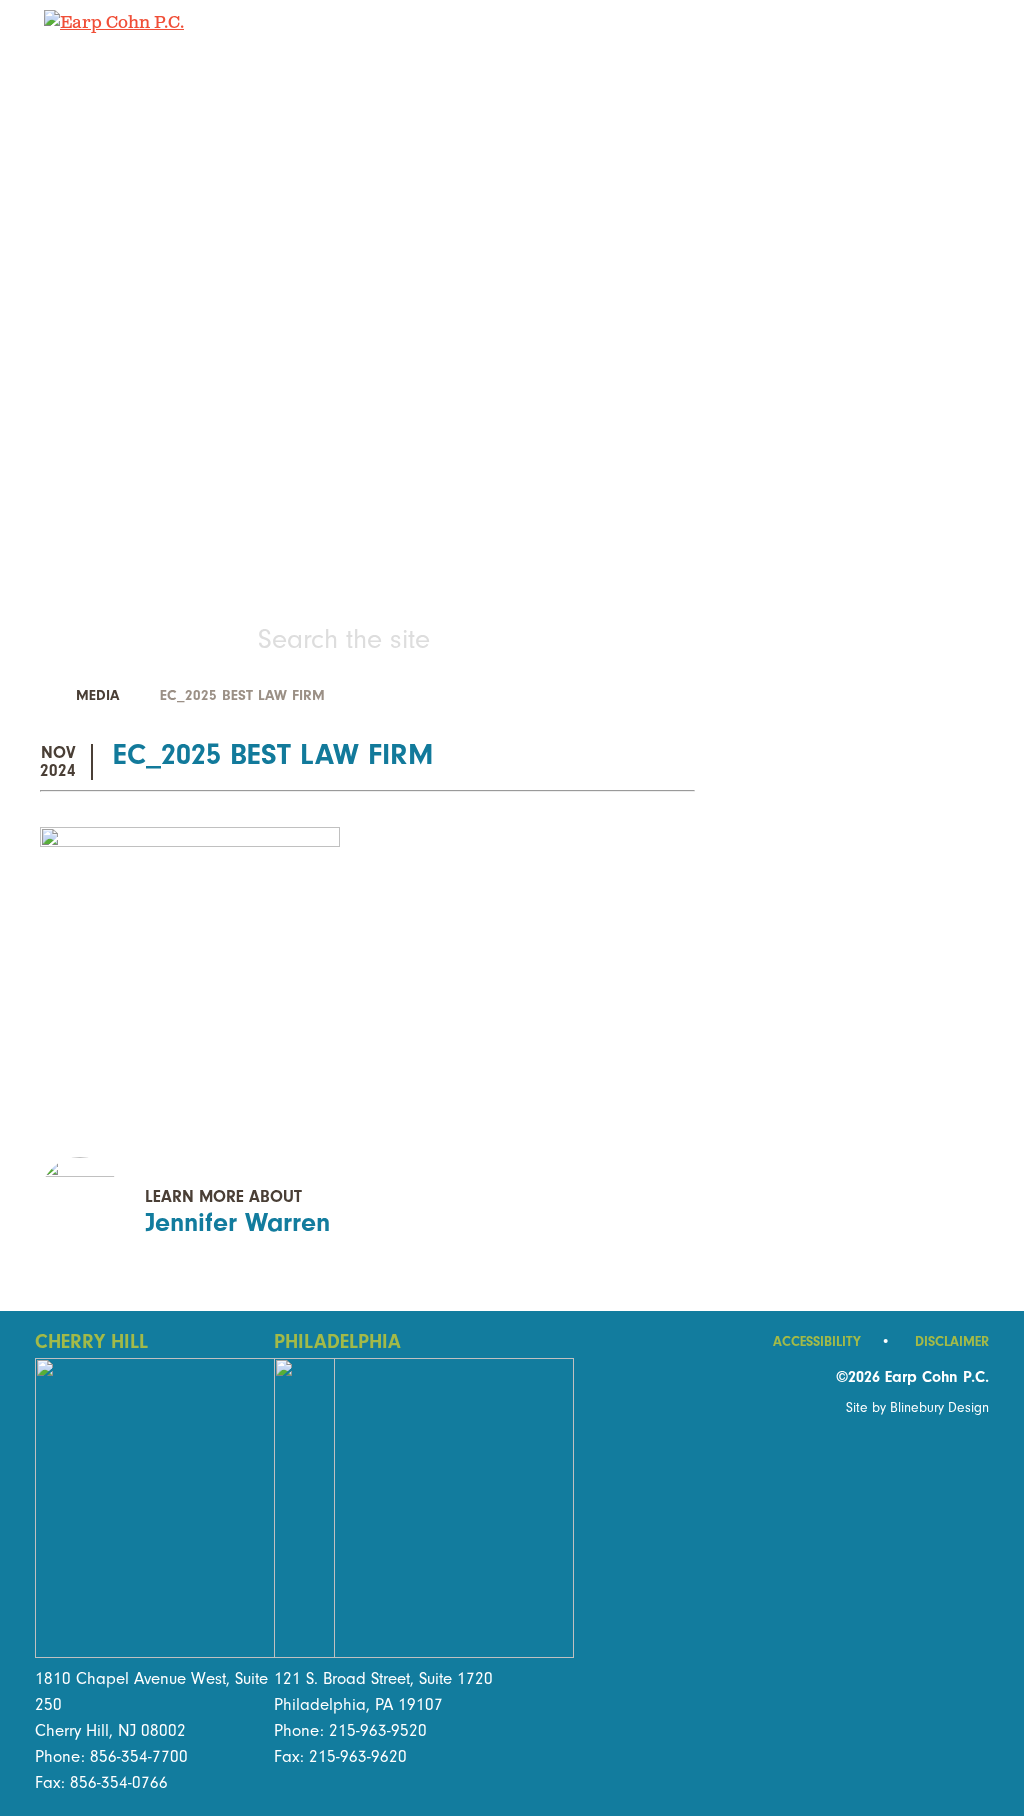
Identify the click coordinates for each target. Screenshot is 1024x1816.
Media (97, 695)
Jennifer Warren (237, 1222)
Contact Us (512, 496)
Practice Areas (512, 236)
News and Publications (512, 431)
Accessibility (831, 1341)
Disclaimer (952, 1341)
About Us (512, 366)
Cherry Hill (91, 1341)
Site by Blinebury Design (917, 1407)
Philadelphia (337, 1341)
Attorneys (512, 301)
